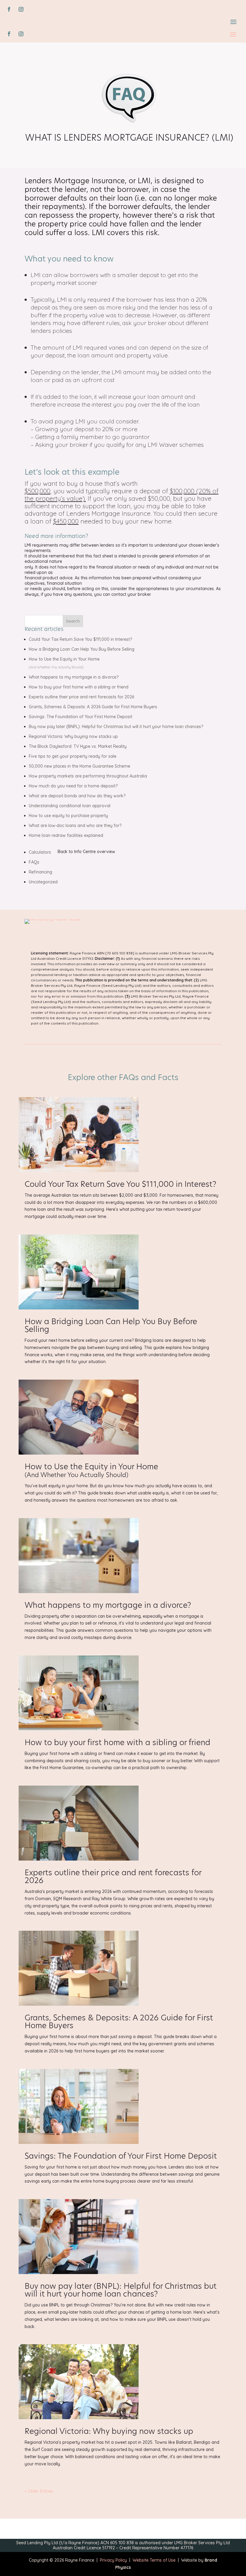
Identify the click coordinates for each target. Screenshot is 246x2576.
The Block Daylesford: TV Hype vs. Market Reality (78, 746)
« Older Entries (39, 2491)
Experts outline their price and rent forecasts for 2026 (81, 697)
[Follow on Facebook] (9, 9)
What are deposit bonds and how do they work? (77, 796)
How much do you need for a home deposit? (73, 786)
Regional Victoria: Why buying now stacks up (73, 736)
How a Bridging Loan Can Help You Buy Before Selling (82, 649)
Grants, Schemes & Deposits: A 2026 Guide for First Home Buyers (93, 707)
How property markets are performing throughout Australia (88, 776)
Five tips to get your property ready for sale (73, 756)
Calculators (40, 852)
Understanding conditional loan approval (70, 806)
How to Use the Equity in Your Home (91, 1471)
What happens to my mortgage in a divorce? (74, 677)
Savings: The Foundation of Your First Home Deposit (81, 717)
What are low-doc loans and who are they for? (75, 825)
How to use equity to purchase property (68, 816)
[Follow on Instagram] (21, 9)
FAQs (34, 862)
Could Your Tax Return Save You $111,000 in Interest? (80, 639)
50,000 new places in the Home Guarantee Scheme (79, 766)
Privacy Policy (113, 2560)
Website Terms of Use (151, 2560)
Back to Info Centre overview (86, 852)
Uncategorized (43, 882)
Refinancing (40, 872)
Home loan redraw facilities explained (66, 835)
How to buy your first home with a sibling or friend (79, 687)
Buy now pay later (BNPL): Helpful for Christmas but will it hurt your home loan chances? (116, 727)
